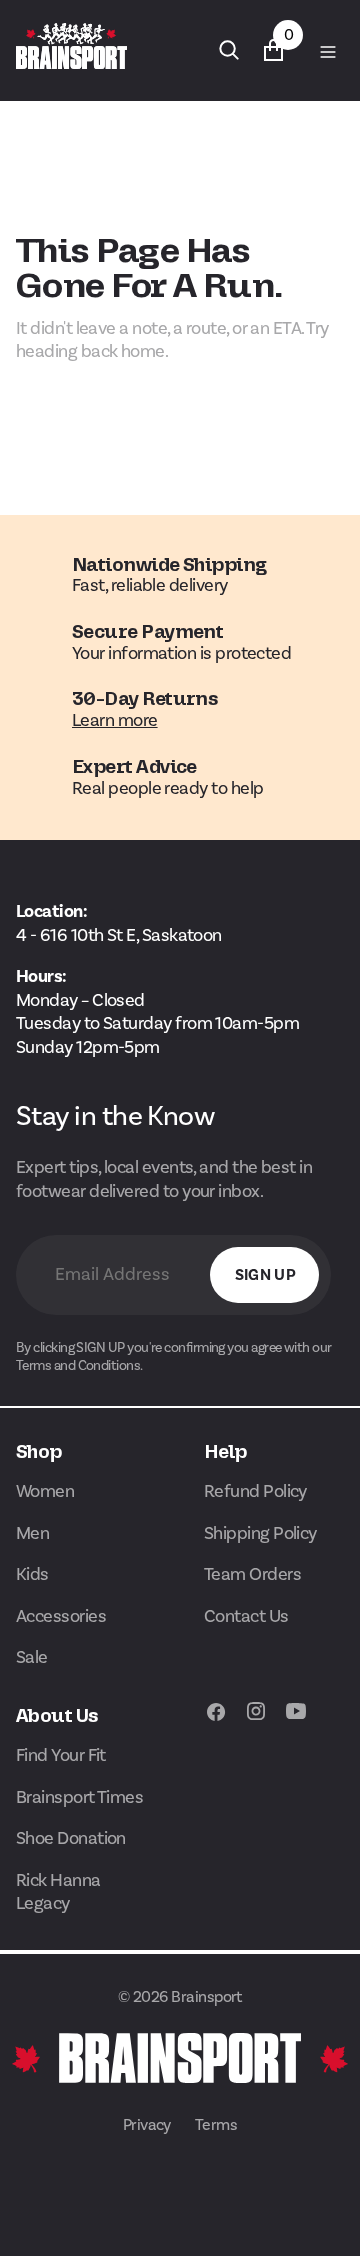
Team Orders (252, 1574)
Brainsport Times (79, 1797)
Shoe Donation (71, 1838)
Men (32, 1533)
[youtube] (296, 1721)
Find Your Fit (61, 1755)
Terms (216, 2124)
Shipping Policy (260, 1533)
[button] (326, 50)
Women (45, 1491)
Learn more (115, 720)
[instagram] (256, 1721)
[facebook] (216, 1721)
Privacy (147, 2124)
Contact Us (246, 1616)
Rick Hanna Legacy (58, 1892)
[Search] (229, 50)
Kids (32, 1574)
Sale (32, 1657)
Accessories (61, 1616)
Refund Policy (255, 1491)
